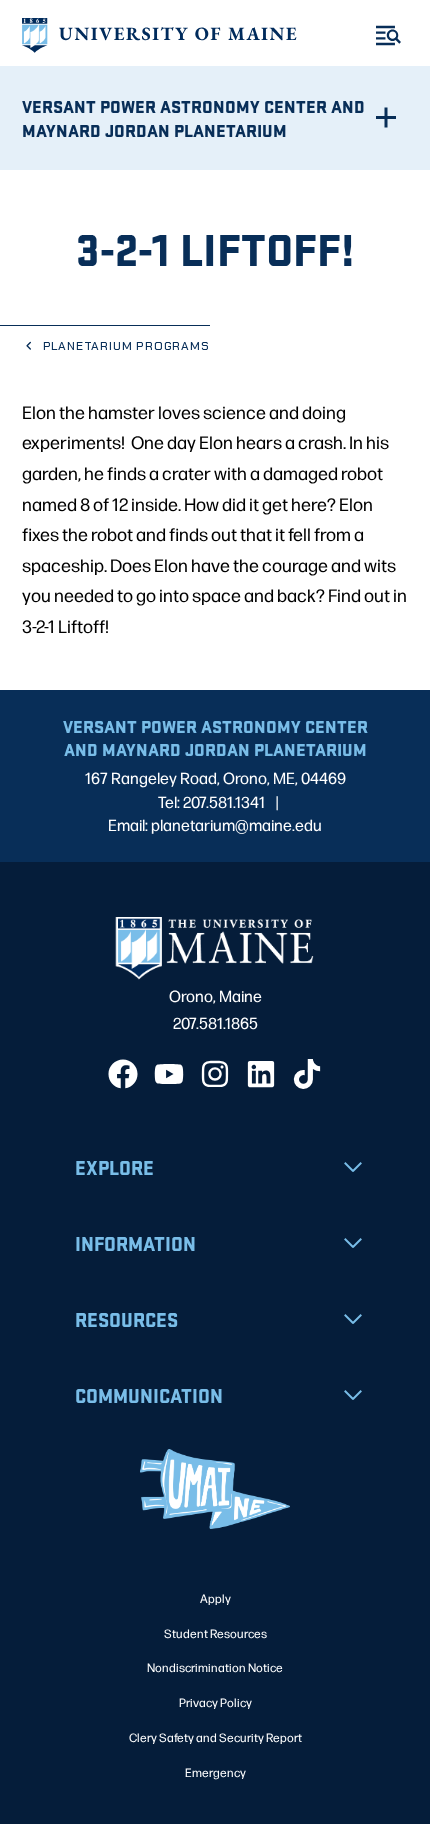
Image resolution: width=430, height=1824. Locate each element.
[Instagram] (215, 1074)
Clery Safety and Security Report (215, 1737)
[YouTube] (169, 1074)
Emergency (215, 1772)
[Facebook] (123, 1074)
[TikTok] (307, 1074)
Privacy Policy (215, 1702)
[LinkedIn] (261, 1074)
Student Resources (215, 1633)
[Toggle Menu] (388, 35)
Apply (215, 1598)
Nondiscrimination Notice (215, 1667)
